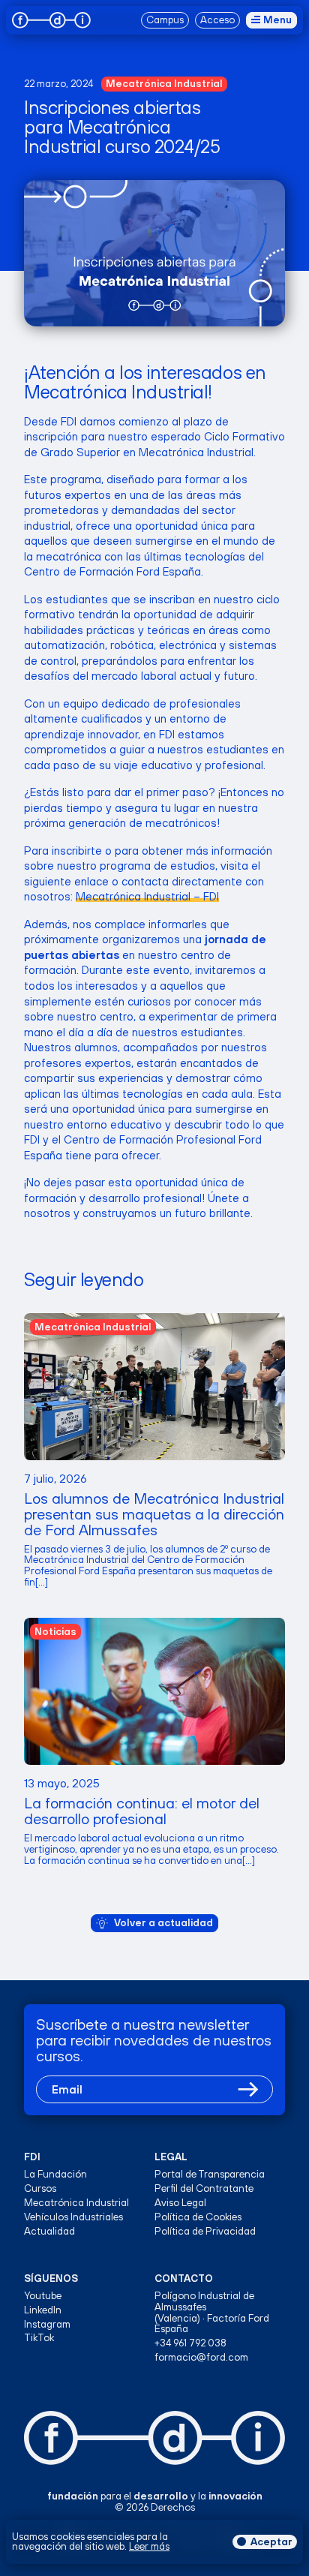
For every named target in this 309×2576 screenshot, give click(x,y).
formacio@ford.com (201, 2357)
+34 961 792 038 (190, 2343)
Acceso (217, 20)
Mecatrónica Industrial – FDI (147, 896)
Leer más (149, 2546)
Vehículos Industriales (73, 2217)
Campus (165, 20)
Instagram (47, 2324)
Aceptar (271, 2541)
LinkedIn (43, 2310)
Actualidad (49, 2231)
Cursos (40, 2188)
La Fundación (55, 2174)
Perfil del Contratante (204, 2188)
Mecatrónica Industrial (76, 2203)
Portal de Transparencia (210, 2174)
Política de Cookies (198, 2217)
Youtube (43, 2296)
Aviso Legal (180, 2203)
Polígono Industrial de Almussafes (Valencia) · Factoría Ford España (212, 2313)
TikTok (39, 2338)
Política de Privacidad (205, 2231)
